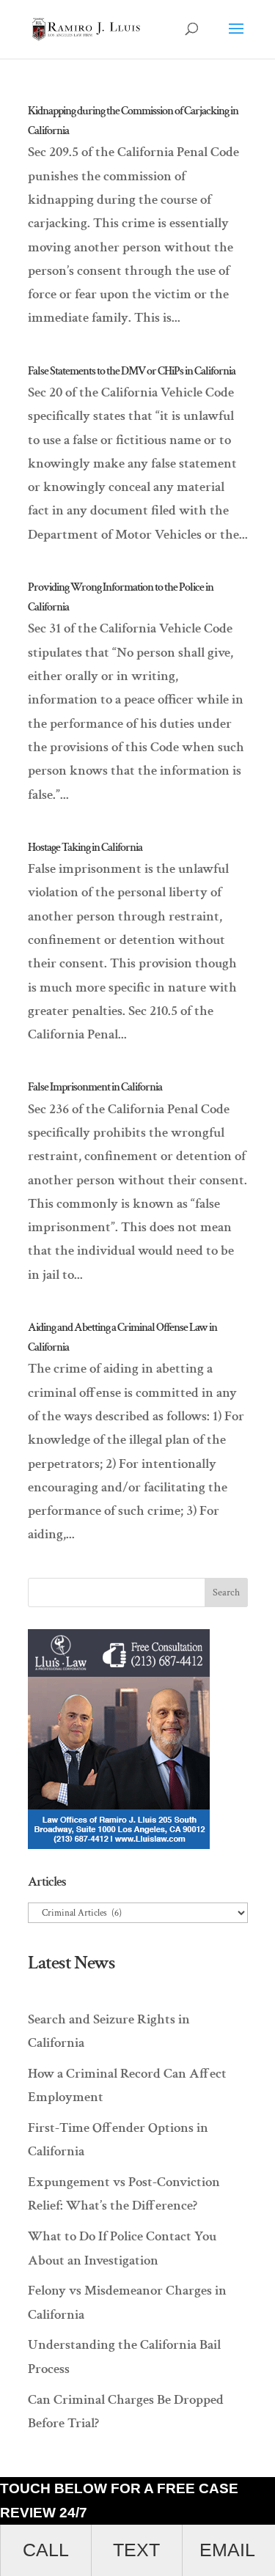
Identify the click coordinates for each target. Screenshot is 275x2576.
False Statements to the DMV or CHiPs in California (132, 371)
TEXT (136, 2550)
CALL (46, 2550)
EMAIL (227, 2550)
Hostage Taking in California (85, 848)
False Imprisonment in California (95, 1087)
